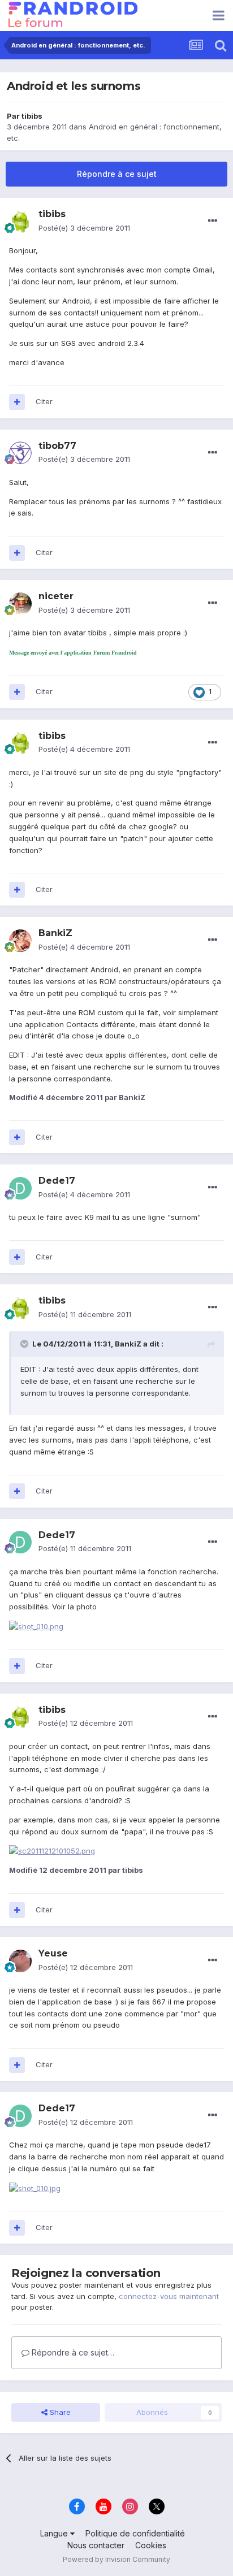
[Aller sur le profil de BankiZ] (20, 941)
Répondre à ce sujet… (72, 2352)
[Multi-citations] (17, 402)
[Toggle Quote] (25, 1344)
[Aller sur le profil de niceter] (20, 604)
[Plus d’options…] (213, 221)
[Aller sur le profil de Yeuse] (20, 1961)
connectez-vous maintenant (169, 2296)
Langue (55, 2533)
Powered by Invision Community (116, 2559)
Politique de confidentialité (135, 2533)
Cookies (151, 2545)
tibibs (32, 116)
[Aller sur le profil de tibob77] (20, 453)
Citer (44, 401)
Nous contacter (96, 2545)
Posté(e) (84, 228)
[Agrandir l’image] (52, 1850)
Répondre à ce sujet (117, 174)
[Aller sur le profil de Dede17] (20, 1188)
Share (59, 2412)
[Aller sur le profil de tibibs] (20, 222)
